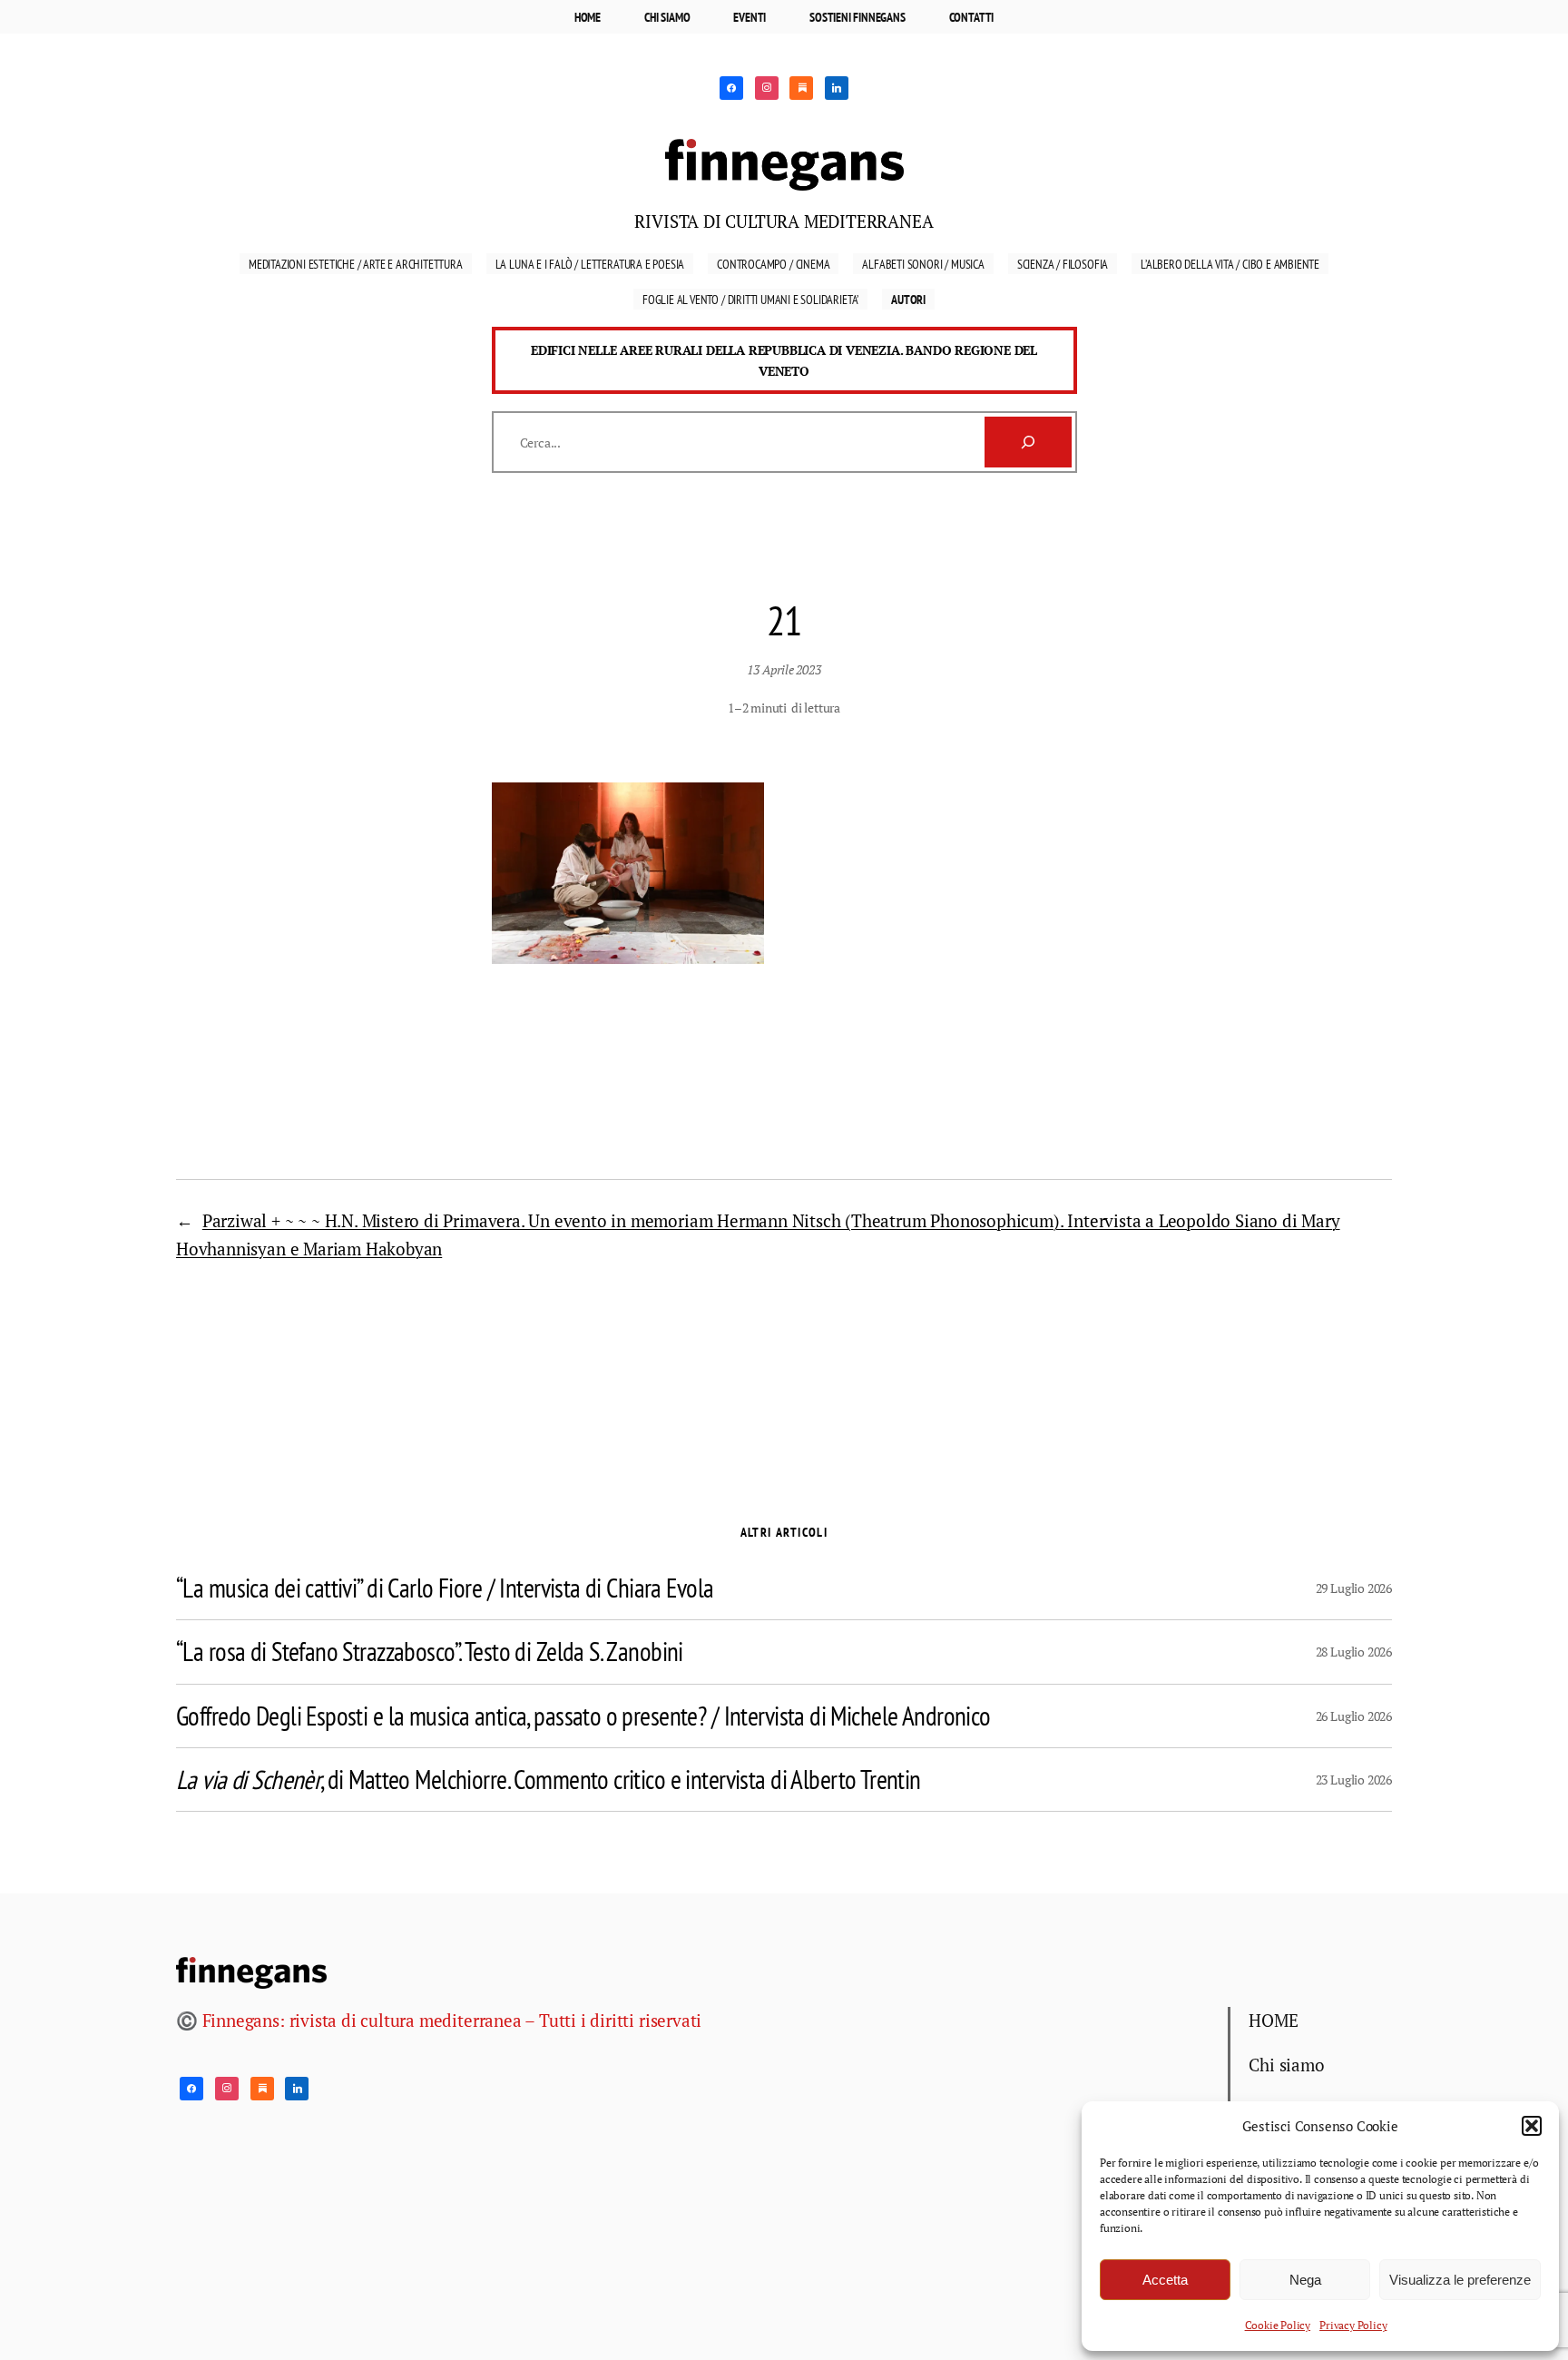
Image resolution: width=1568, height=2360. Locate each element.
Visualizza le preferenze (1460, 2280)
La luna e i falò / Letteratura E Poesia (590, 264)
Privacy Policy (1353, 2325)
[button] (1532, 2126)
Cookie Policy (1278, 2325)
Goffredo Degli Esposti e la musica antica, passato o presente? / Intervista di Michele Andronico (583, 1716)
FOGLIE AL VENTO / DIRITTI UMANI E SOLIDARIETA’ (750, 299)
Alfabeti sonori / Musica (923, 264)
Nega (1305, 2280)
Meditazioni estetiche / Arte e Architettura (356, 264)
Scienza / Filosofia (1063, 264)
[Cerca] (1028, 442)
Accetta (1165, 2280)
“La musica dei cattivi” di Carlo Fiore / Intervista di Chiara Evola (445, 1588)
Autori (908, 299)
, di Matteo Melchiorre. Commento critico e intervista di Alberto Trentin (549, 1780)
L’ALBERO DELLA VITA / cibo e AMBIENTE (1230, 264)
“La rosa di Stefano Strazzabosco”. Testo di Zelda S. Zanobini (430, 1652)
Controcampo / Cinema (773, 264)
